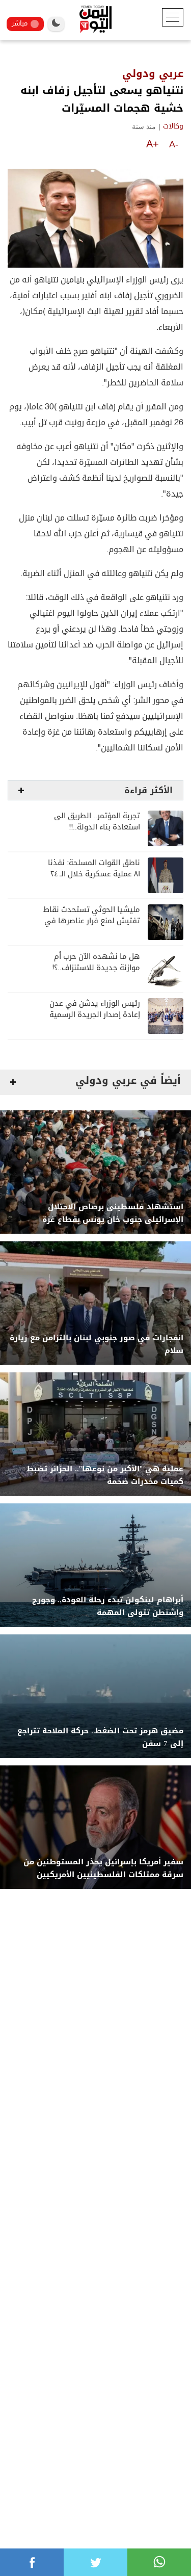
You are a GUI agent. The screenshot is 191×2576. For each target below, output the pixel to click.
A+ (153, 144)
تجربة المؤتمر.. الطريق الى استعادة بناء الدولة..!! (97, 822)
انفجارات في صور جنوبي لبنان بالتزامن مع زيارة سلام (97, 1344)
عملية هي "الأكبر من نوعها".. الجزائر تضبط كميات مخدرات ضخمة (105, 1475)
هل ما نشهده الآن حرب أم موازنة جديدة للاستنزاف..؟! (96, 962)
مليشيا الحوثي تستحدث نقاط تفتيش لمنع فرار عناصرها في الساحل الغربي (92, 921)
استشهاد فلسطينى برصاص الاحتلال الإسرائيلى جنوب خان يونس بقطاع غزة (113, 1213)
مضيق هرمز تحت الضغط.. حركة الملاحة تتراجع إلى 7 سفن (100, 1737)
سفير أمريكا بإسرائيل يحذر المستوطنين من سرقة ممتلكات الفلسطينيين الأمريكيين (103, 1868)
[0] (32, 2562)
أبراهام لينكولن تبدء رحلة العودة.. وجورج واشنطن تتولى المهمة (108, 1606)
